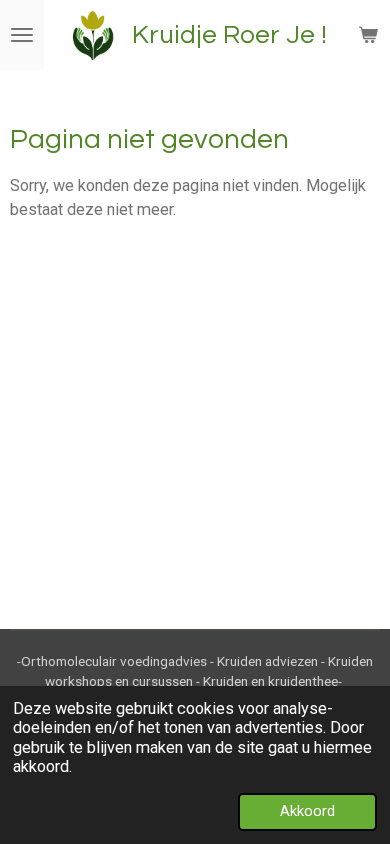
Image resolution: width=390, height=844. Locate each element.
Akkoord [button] (307, 811)
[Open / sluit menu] (22, 35)
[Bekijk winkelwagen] (368, 35)
